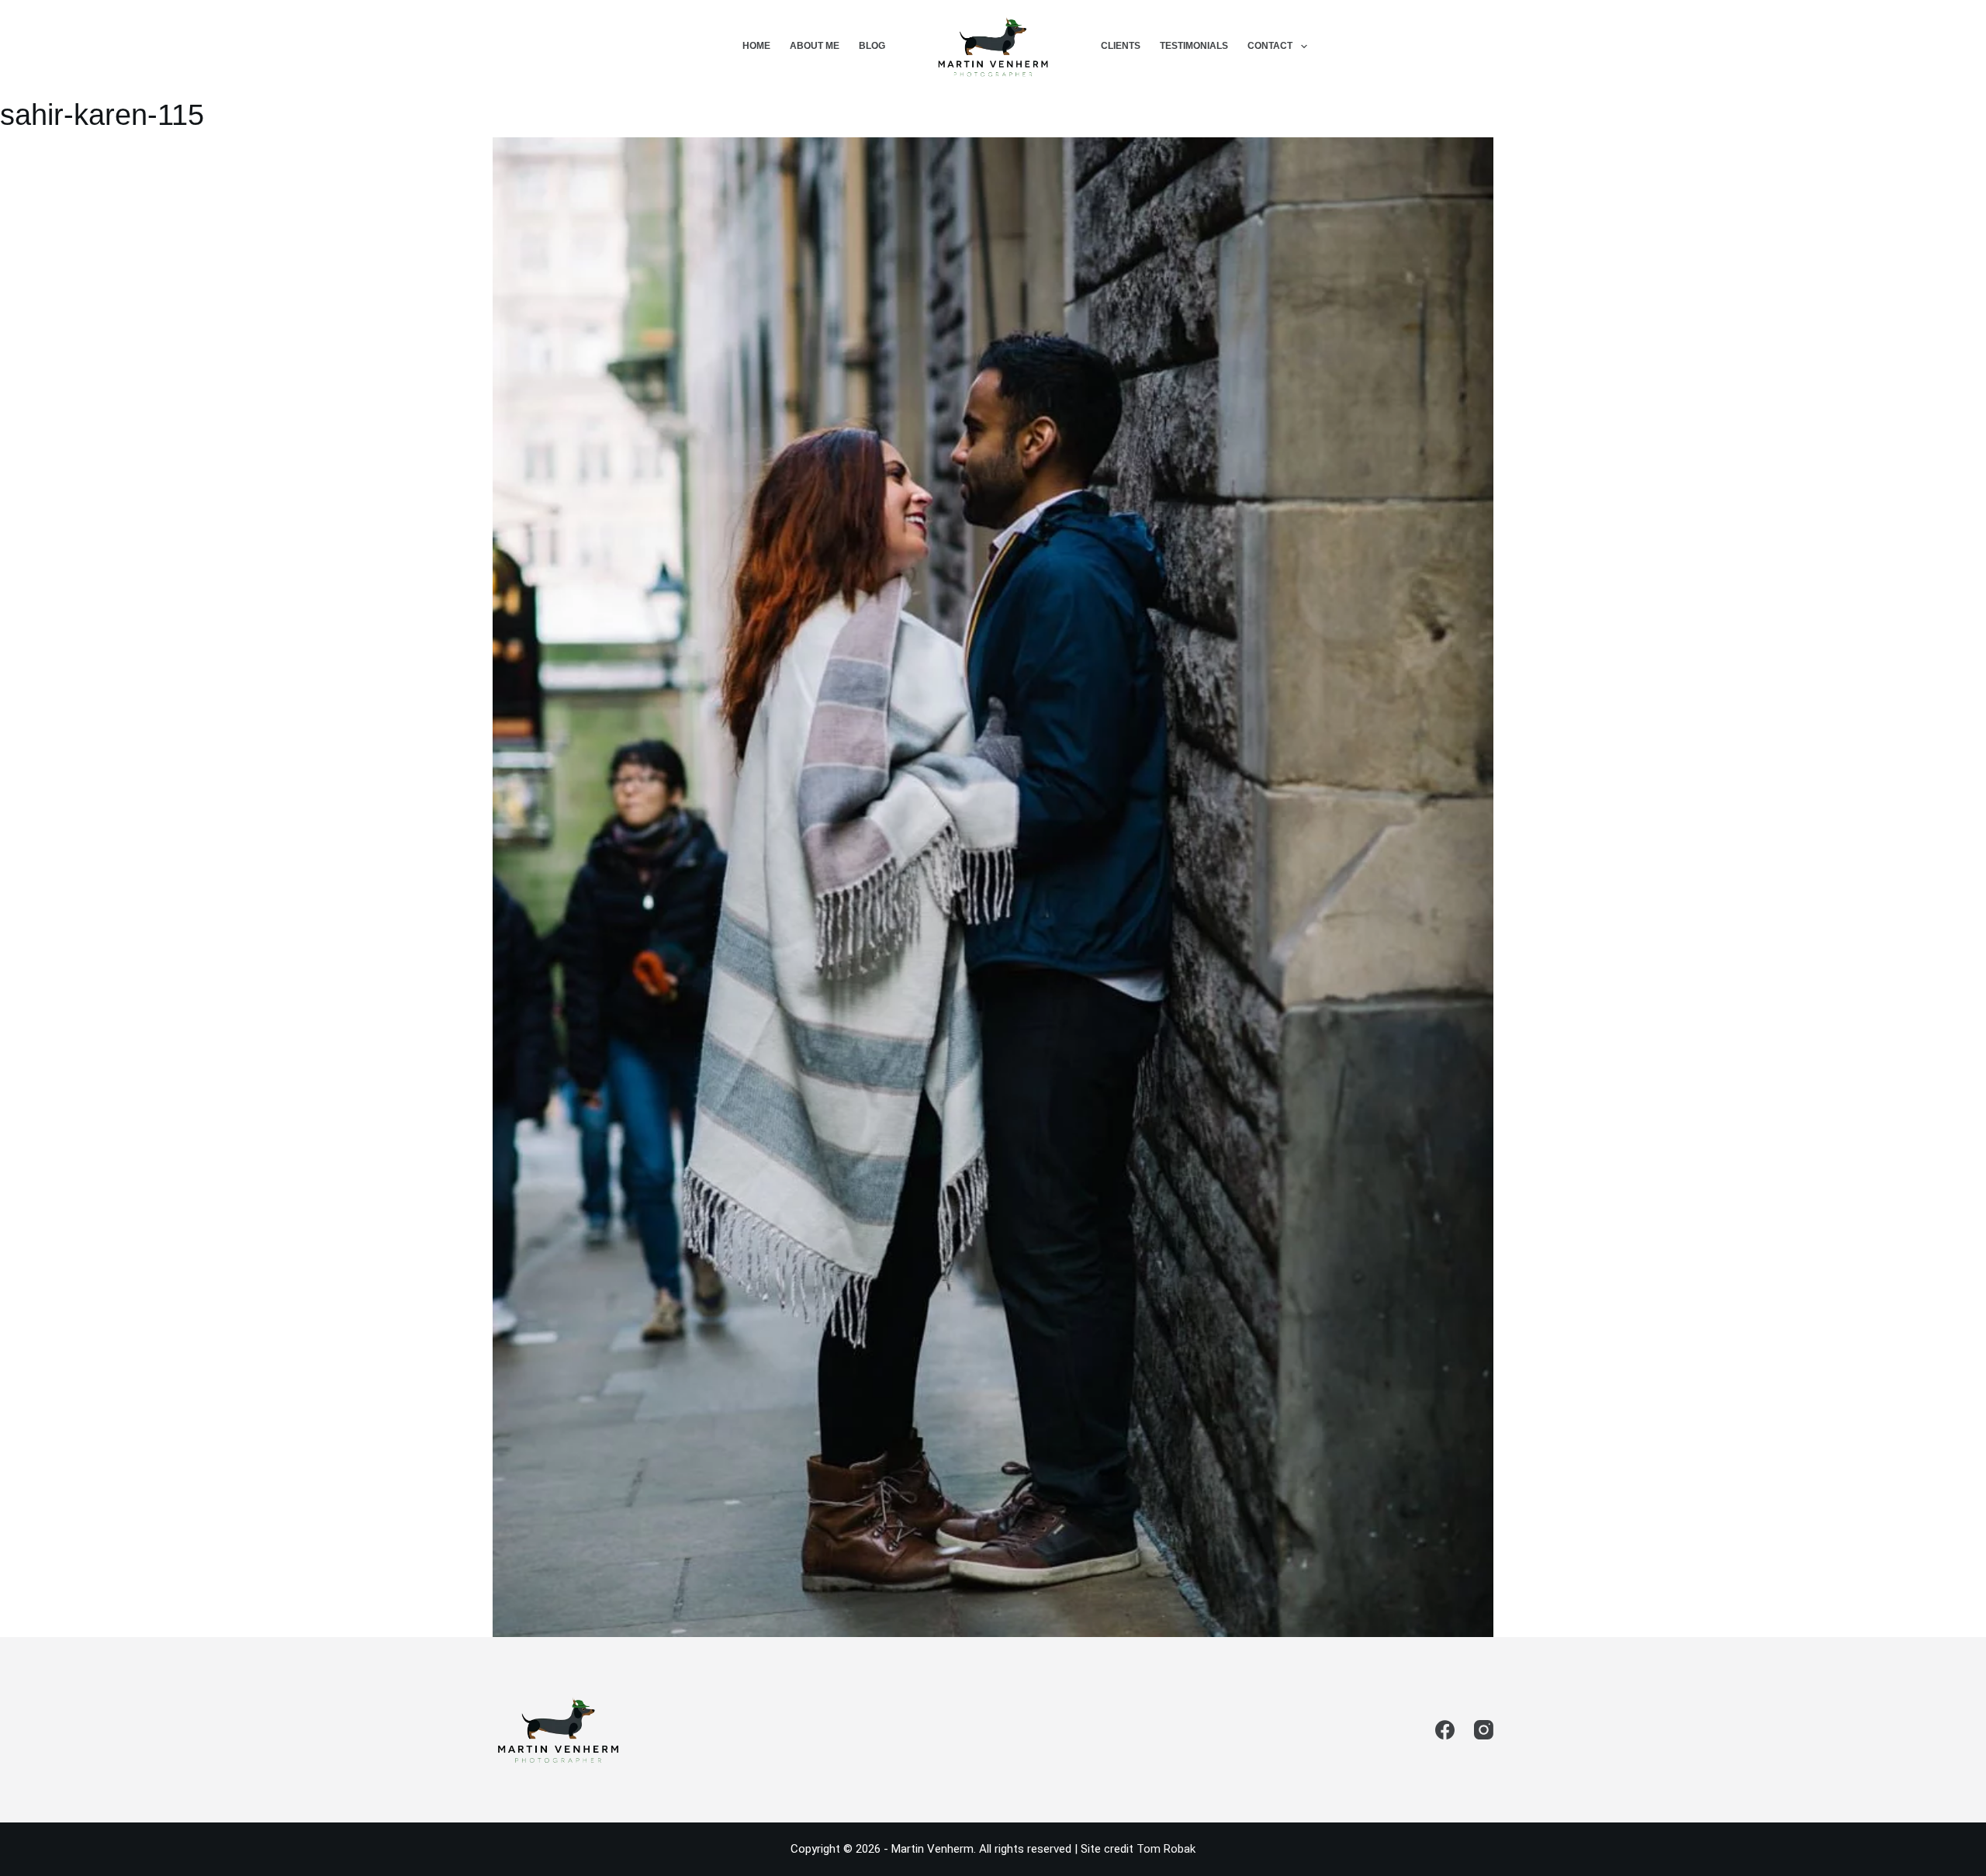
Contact (1270, 46)
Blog (872, 46)
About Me (815, 46)
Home (756, 46)
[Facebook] (1445, 1730)
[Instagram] (1484, 1730)
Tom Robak (1166, 1849)
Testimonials (1194, 46)
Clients (1121, 46)
